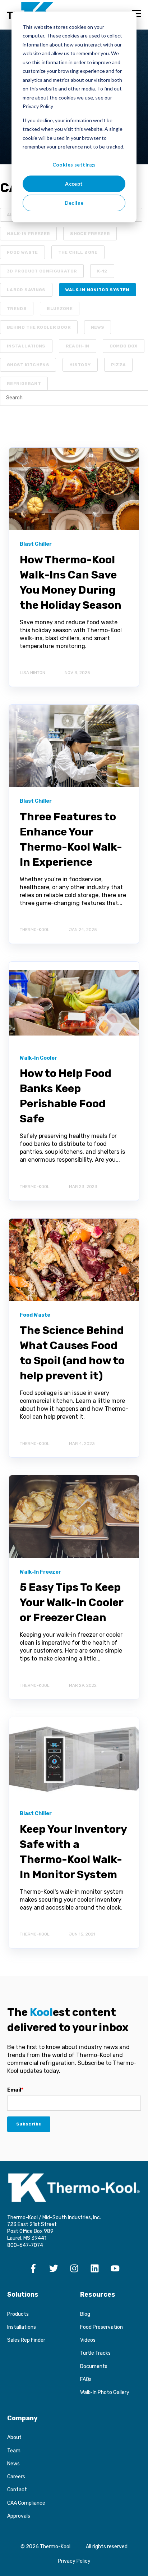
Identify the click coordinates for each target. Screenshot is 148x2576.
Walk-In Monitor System (98, 290)
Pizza (119, 365)
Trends (17, 309)
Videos (88, 2340)
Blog (85, 2314)
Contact (17, 2490)
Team (14, 2451)
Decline (74, 203)
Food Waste (22, 252)
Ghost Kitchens (28, 365)
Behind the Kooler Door (39, 327)
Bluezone (60, 309)
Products (18, 2314)
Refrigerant (24, 383)
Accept (74, 184)
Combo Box (124, 346)
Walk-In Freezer (28, 234)
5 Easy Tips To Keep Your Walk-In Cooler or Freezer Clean (71, 1602)
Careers (16, 2477)
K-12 (102, 271)
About (14, 2437)
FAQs (86, 2379)
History (80, 365)
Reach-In (78, 346)
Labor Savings (26, 290)
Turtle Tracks (95, 2353)
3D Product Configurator (42, 271)
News (98, 327)
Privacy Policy (74, 2561)
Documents (94, 2366)
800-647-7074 (25, 2245)
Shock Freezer (90, 234)
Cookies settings (74, 165)
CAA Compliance (26, 2503)
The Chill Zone (78, 252)
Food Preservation (101, 2327)
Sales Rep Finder (26, 2340)
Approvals (19, 2516)
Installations (26, 346)
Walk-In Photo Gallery (105, 2392)
